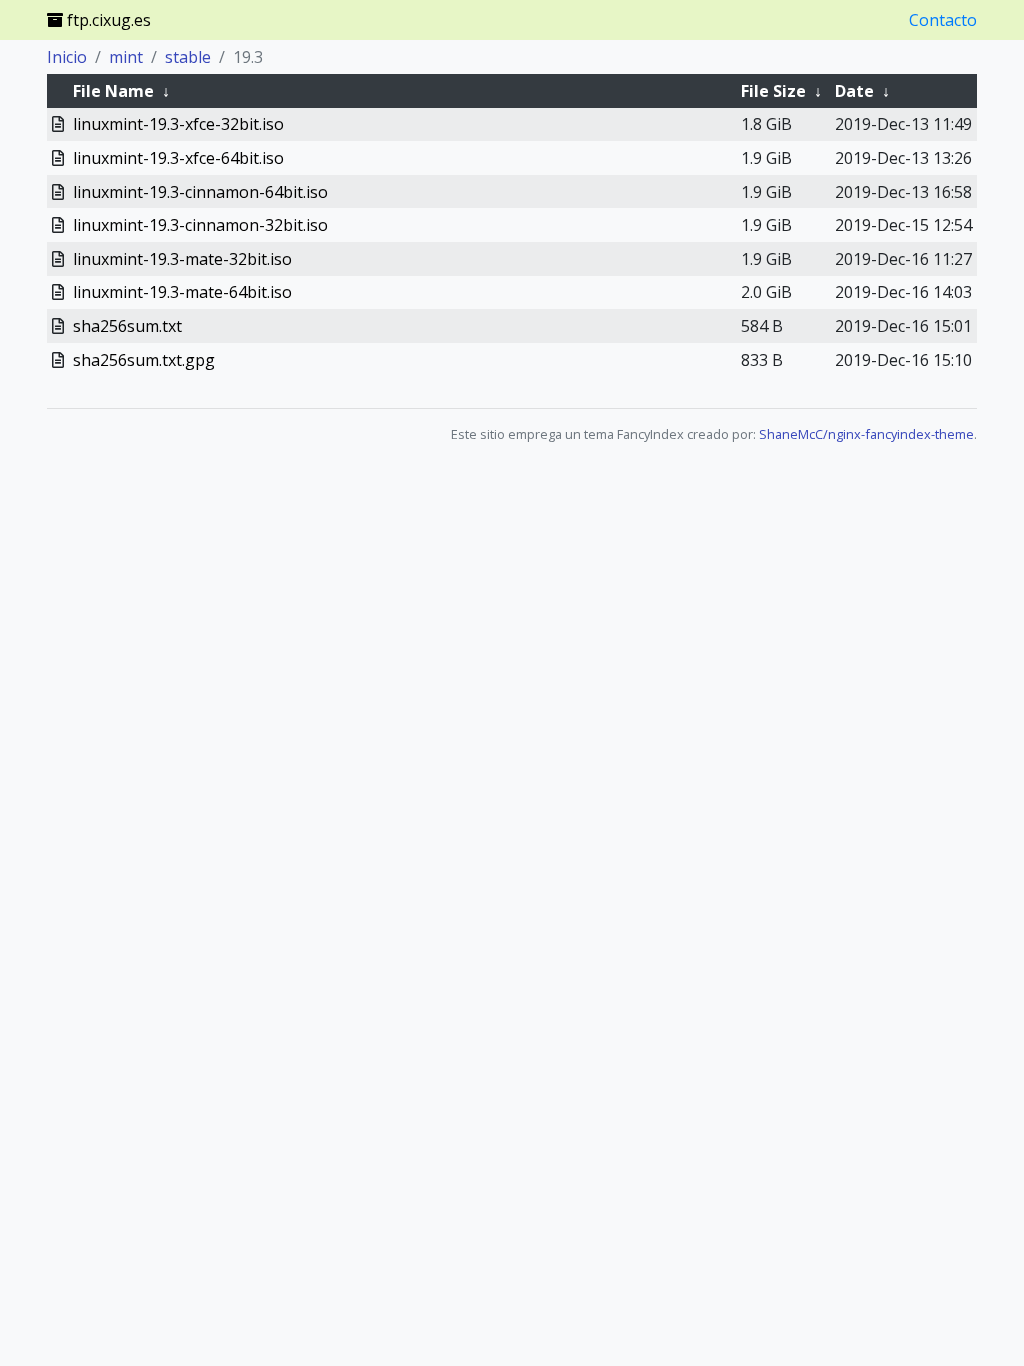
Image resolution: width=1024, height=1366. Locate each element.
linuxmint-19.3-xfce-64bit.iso (178, 158)
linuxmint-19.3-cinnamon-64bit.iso (200, 192)
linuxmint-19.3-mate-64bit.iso (182, 292)
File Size (773, 91)
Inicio (67, 57)
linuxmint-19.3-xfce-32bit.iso (178, 124)
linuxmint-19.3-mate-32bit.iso (182, 259)
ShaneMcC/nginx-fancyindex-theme (866, 434)
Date (854, 91)
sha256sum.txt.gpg (144, 360)
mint (126, 57)
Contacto (943, 20)
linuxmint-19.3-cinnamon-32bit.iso (200, 225)
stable (188, 57)
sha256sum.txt (127, 326)
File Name (113, 91)
